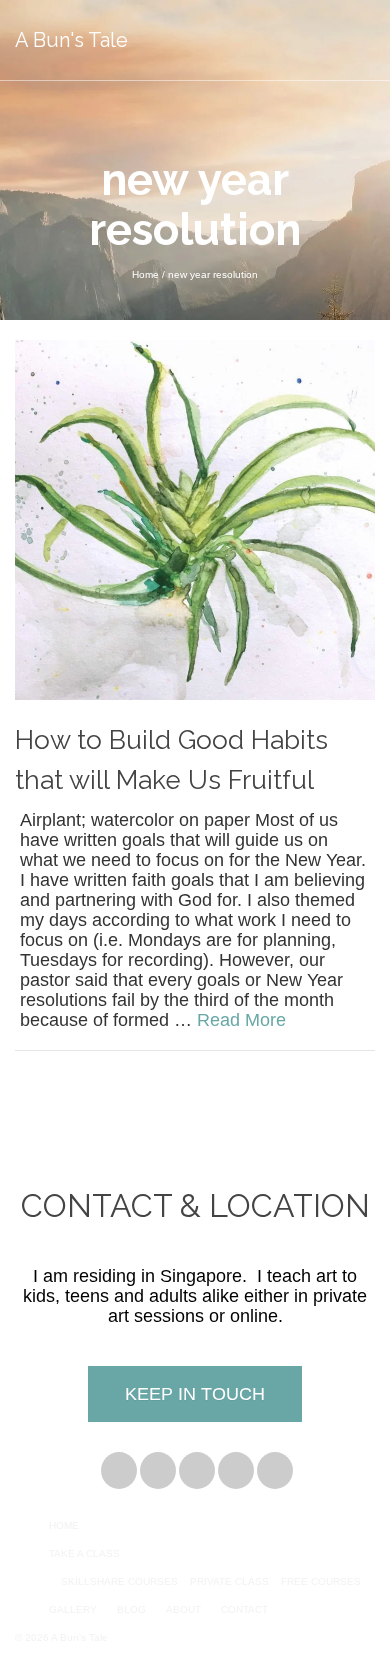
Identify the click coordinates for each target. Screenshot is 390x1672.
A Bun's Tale (71, 40)
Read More (241, 1020)
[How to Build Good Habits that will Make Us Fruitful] (195, 519)
